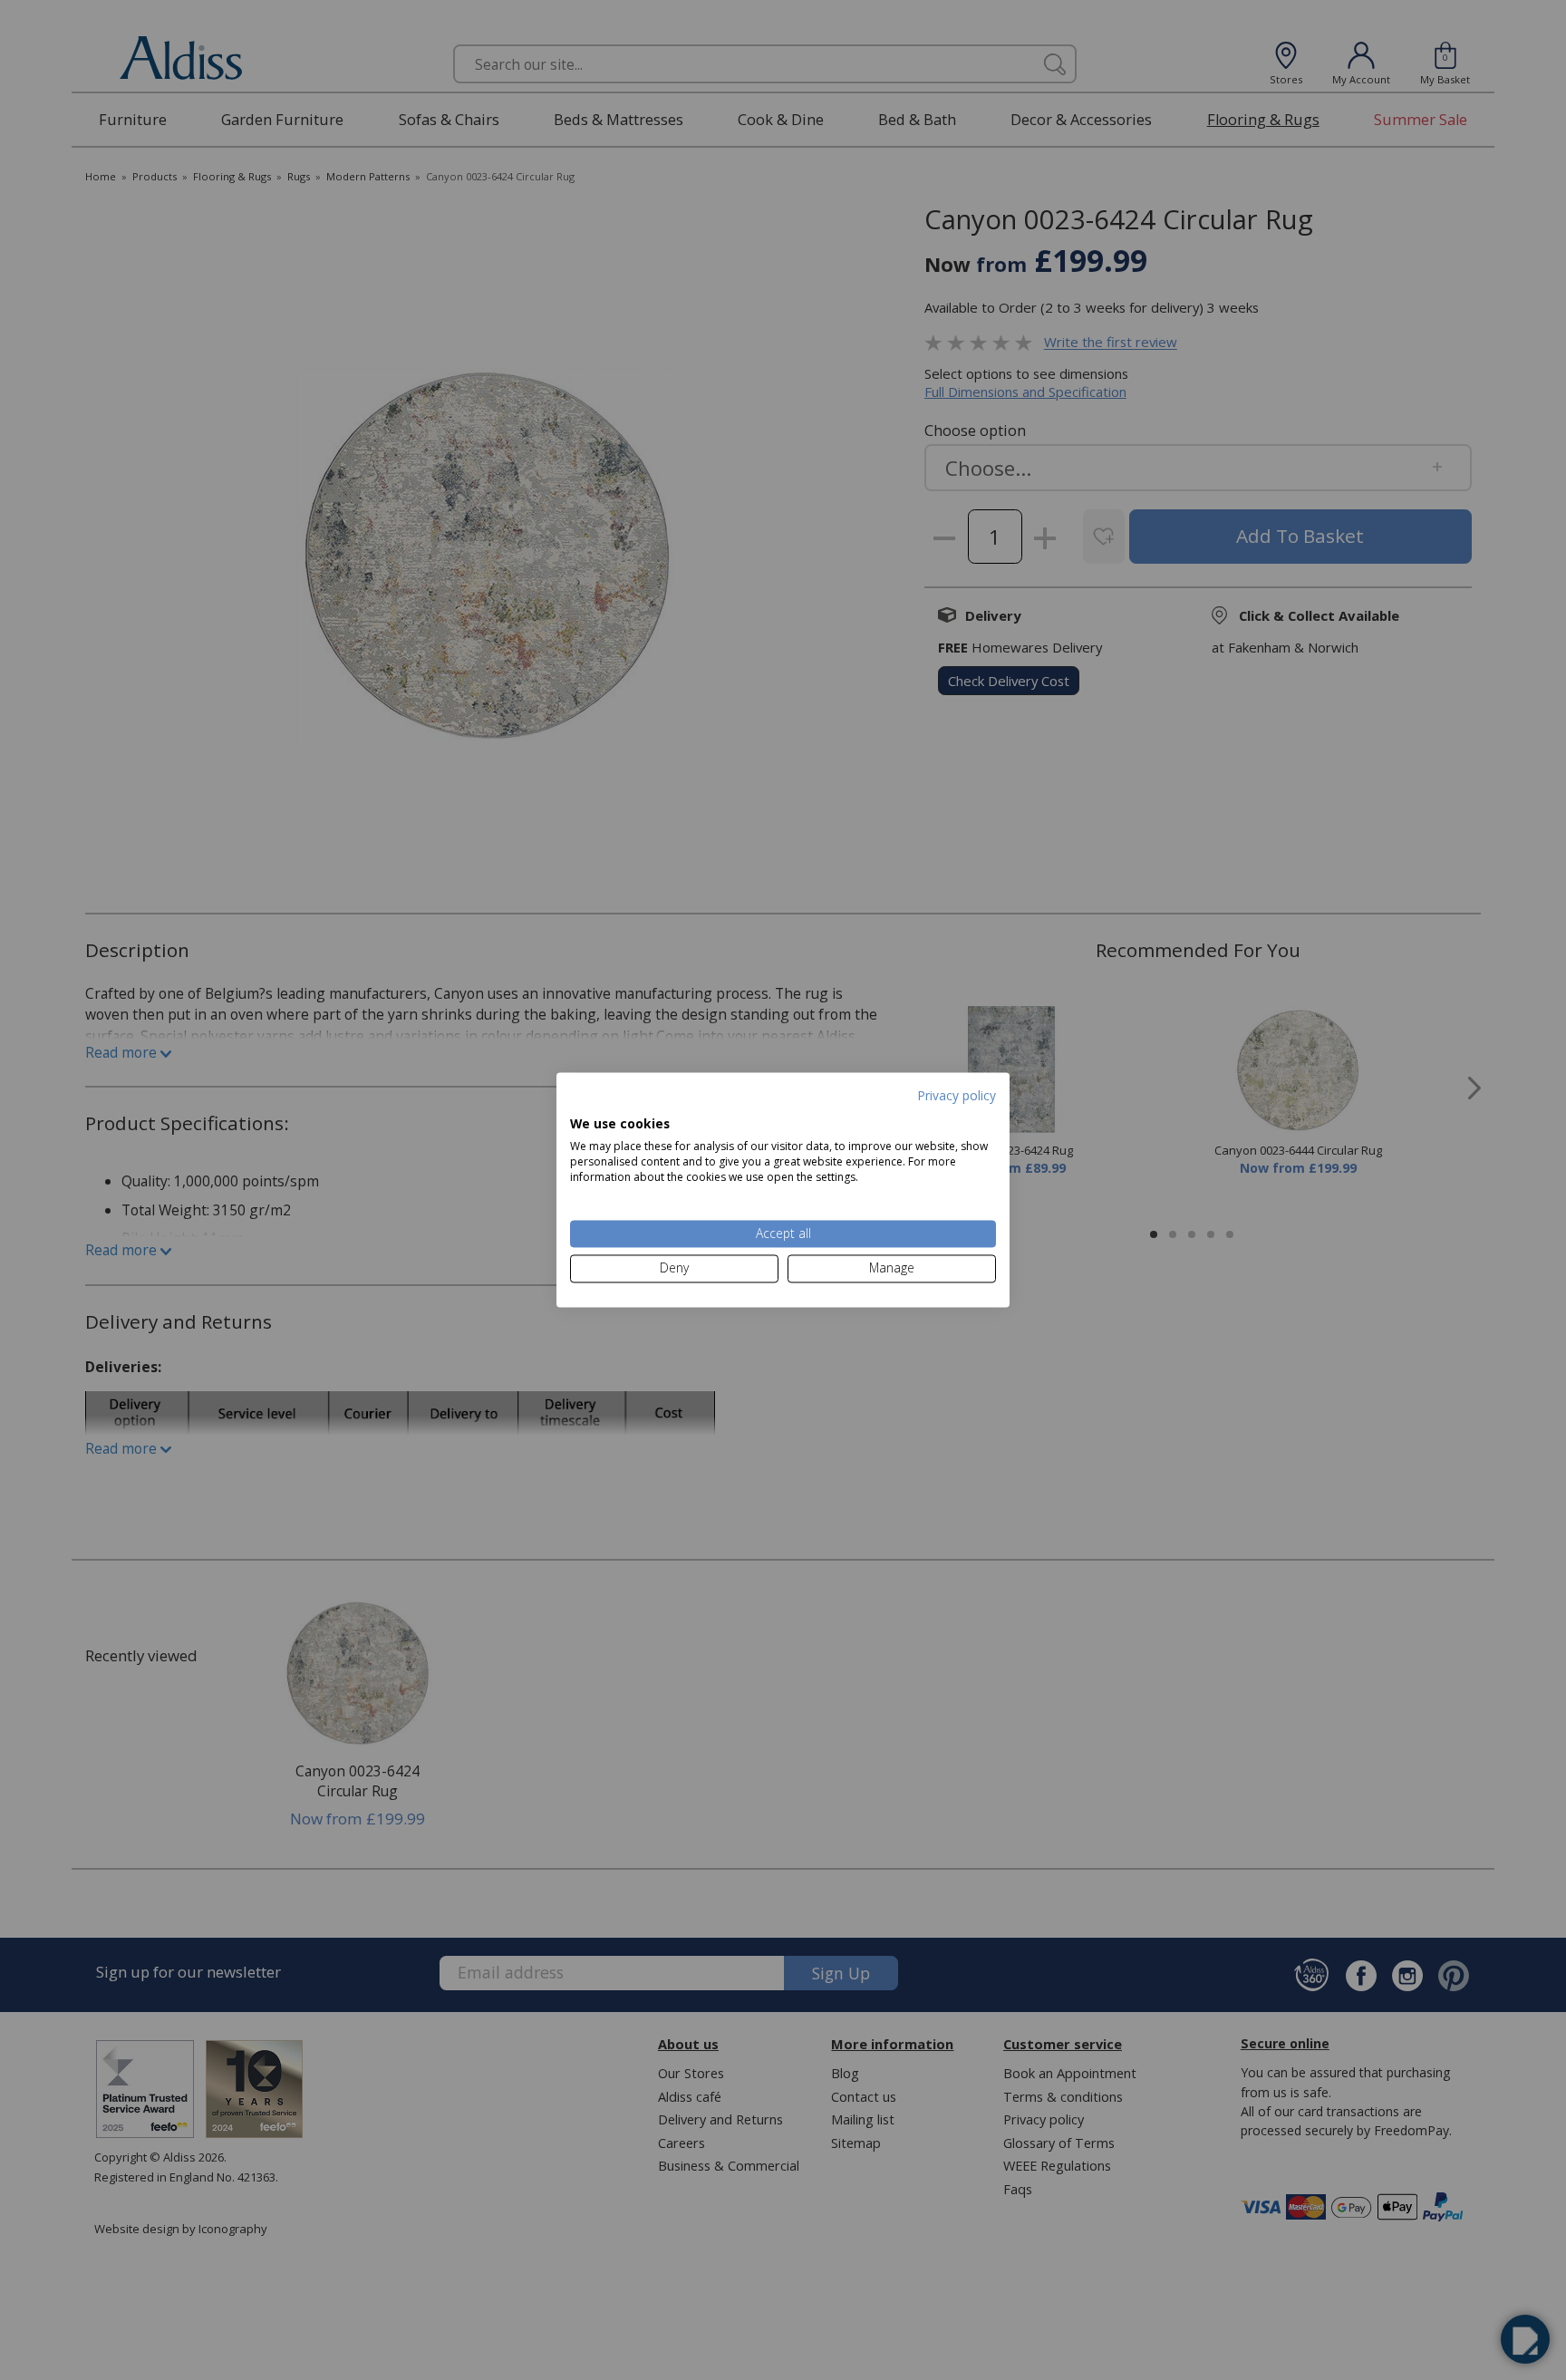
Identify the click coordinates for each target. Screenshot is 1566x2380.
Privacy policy (957, 1095)
